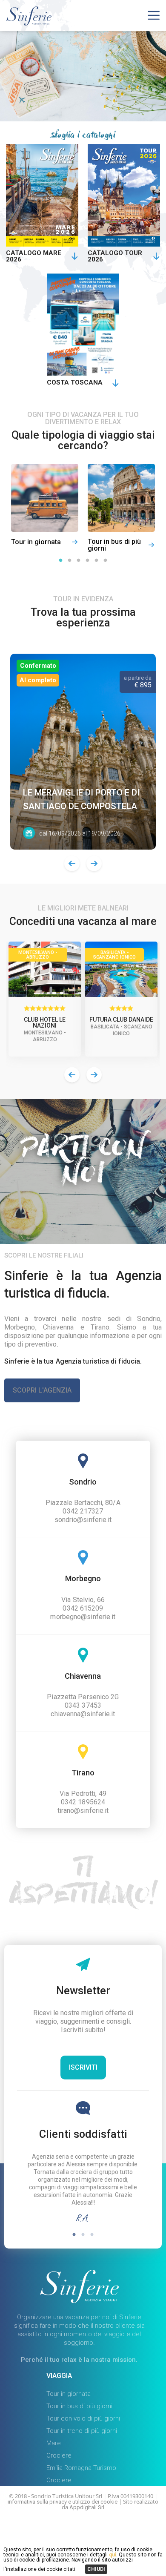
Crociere (59, 2455)
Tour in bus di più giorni (79, 2406)
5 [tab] (96, 561)
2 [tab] (70, 561)
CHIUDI (96, 2569)
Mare (54, 2443)
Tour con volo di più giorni (83, 2418)
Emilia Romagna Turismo (81, 2468)
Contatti (84, 2533)
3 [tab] (79, 561)
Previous (72, 864)
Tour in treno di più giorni (82, 2431)
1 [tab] (61, 561)
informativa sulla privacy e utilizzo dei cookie (63, 2502)
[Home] (29, 23)
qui (112, 2555)
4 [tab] (87, 561)
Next (94, 864)
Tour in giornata (69, 2394)
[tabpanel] (45, 508)
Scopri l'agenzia (42, 1390)
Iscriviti (83, 2067)
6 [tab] (105, 561)
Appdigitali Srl (87, 2507)
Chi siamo (87, 2520)
